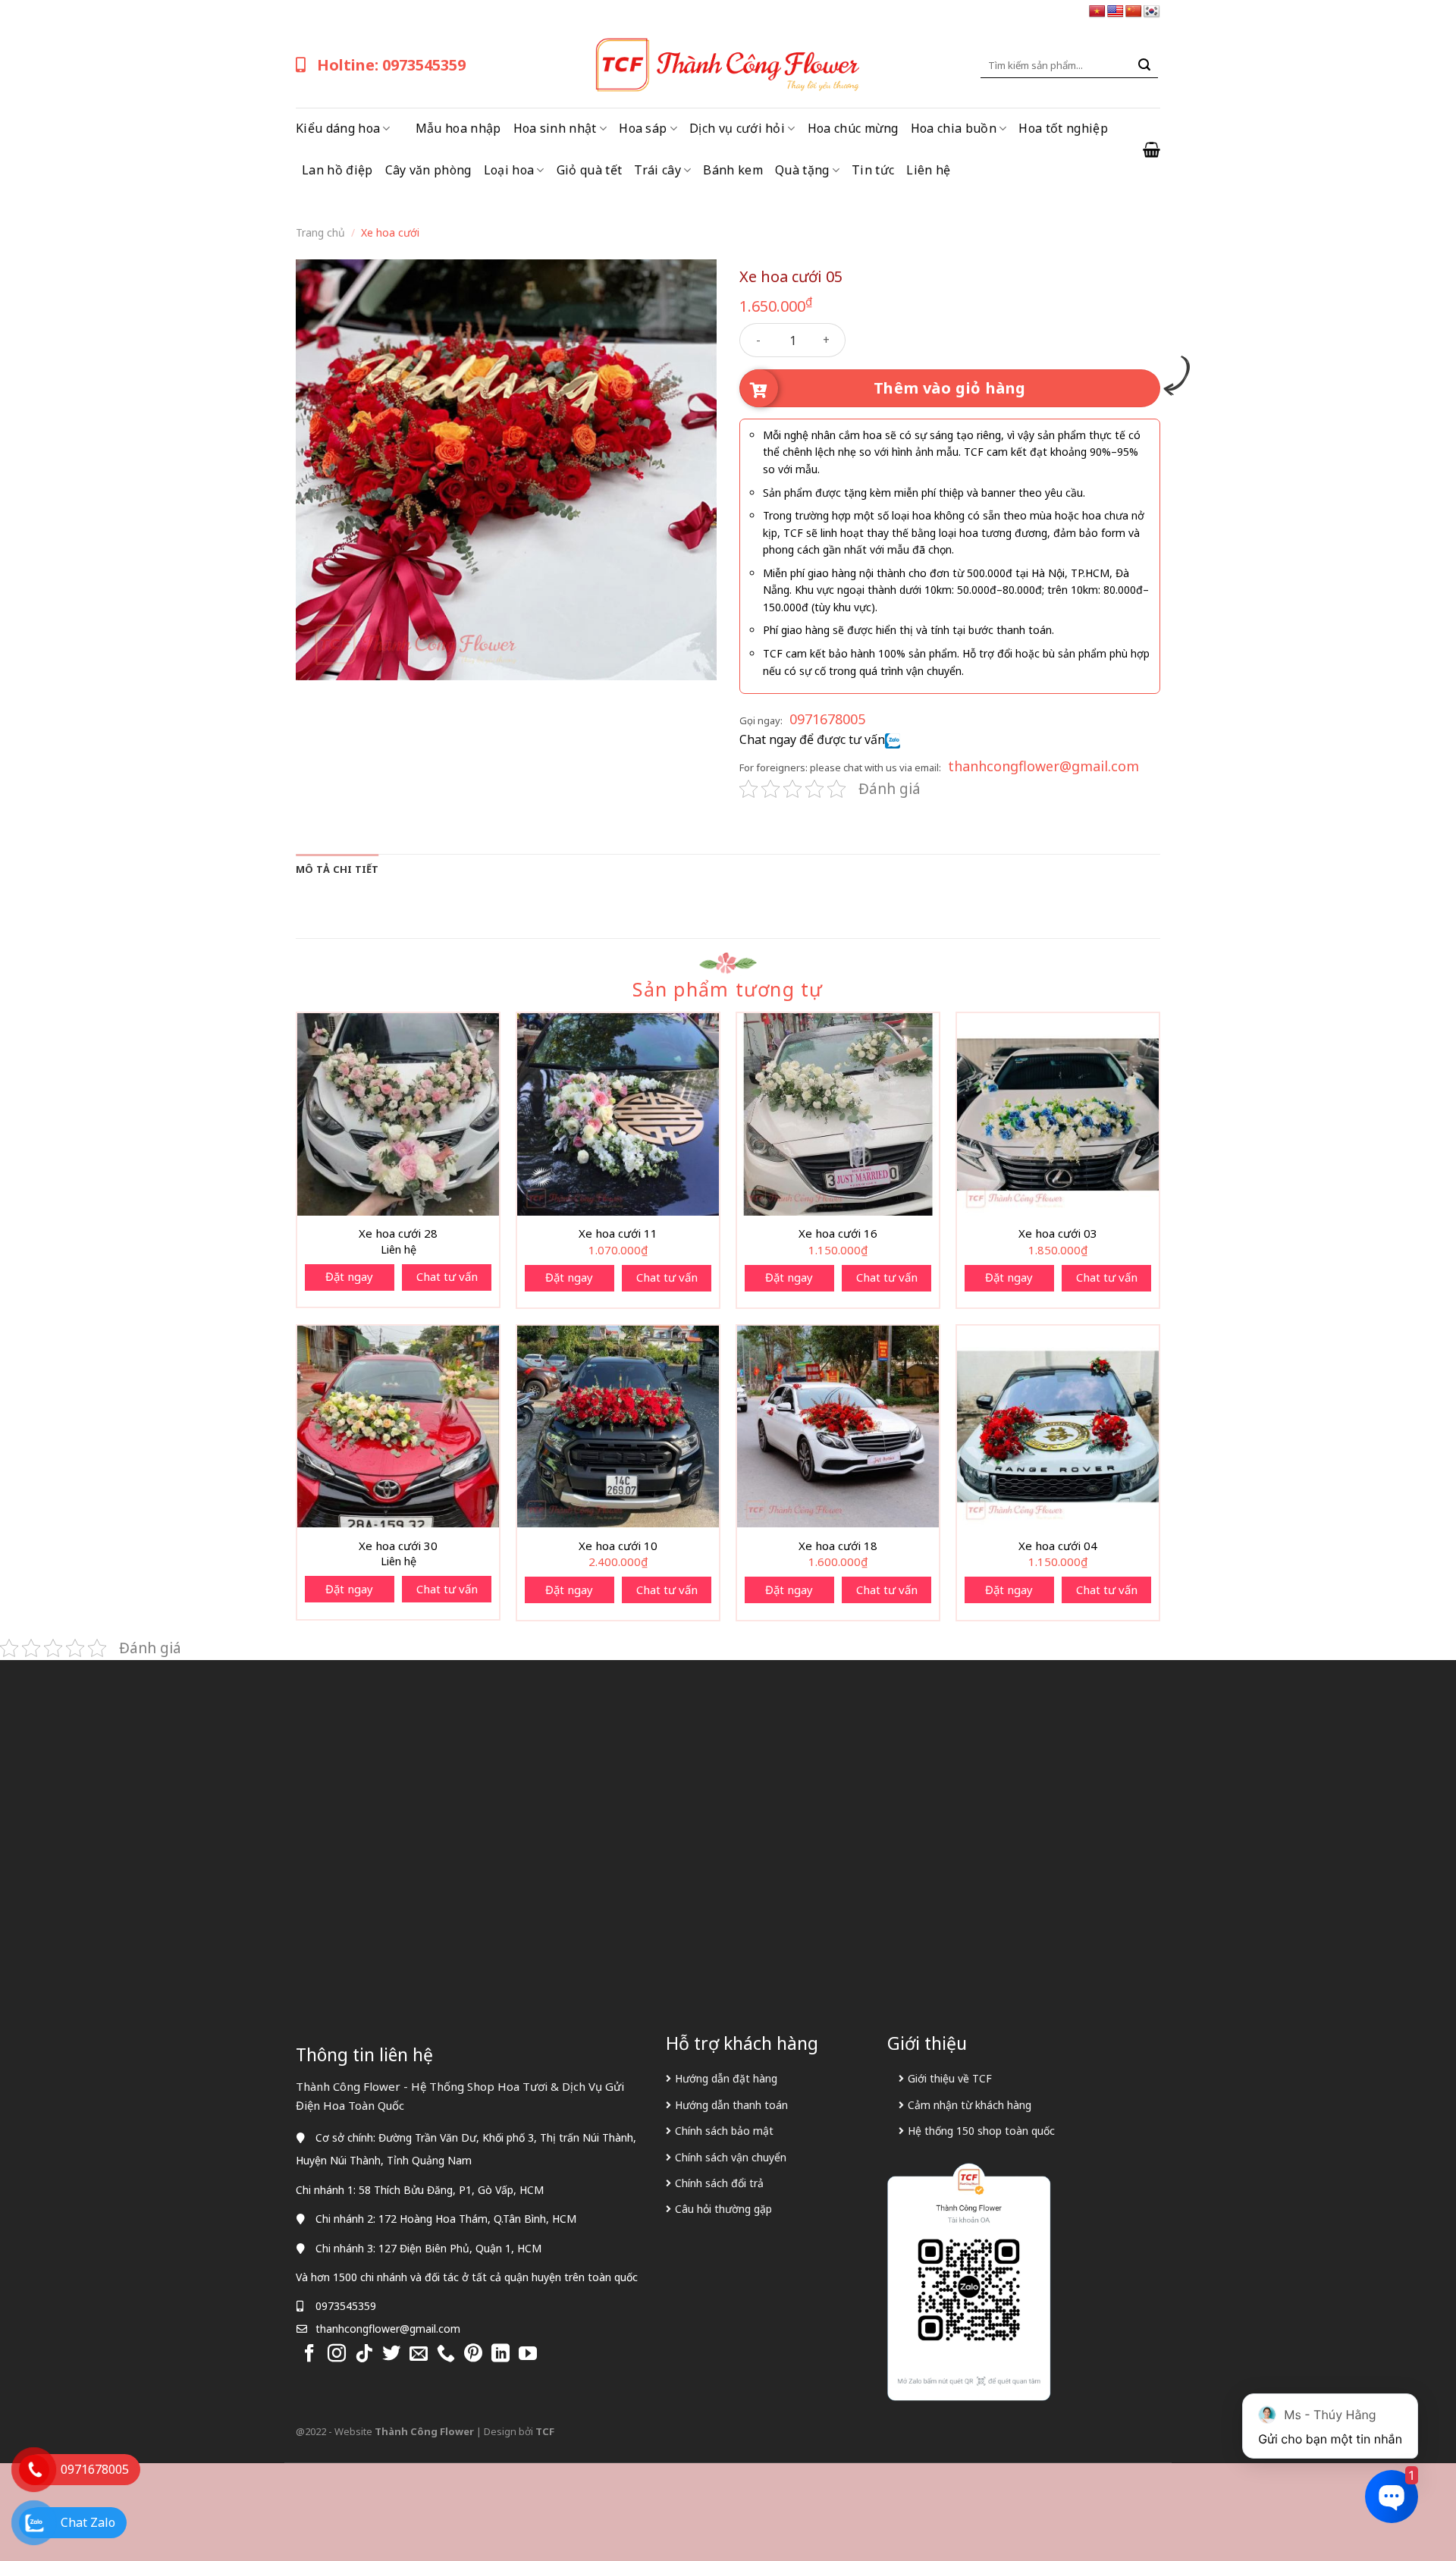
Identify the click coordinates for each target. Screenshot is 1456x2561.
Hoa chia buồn (954, 128)
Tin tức (873, 170)
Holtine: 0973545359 (391, 65)
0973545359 (346, 2306)
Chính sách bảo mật (724, 2131)
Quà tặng (802, 170)
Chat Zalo (88, 2522)
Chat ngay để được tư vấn (812, 739)
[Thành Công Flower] (728, 65)
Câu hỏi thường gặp (723, 2209)
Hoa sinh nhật (555, 128)
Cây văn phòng (428, 170)
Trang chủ (320, 232)
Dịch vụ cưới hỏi (737, 128)
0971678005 (827, 719)
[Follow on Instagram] (337, 2354)
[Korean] (1152, 12)
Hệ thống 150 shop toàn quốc (981, 2131)
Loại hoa (509, 170)
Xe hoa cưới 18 (838, 1546)
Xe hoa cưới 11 (618, 1233)
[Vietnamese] (1097, 12)
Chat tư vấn (447, 1276)
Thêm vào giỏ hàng (950, 388)
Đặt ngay (349, 1276)
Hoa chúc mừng (853, 128)
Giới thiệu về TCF (950, 2078)
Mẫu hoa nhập (458, 128)
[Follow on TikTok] (364, 2354)
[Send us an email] (419, 2354)
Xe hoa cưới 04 (1058, 1546)
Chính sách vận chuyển (731, 2157)
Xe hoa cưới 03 (1058, 1233)
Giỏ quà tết (590, 170)
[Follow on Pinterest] (473, 2354)
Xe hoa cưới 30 (398, 1546)
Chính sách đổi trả (719, 2183)
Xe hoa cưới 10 (618, 1546)
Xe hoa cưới (390, 232)
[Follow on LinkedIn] (500, 2354)
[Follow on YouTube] (528, 2354)
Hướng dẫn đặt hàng (726, 2078)
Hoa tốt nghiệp (1063, 128)
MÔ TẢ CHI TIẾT (337, 869)
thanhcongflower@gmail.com (1043, 766)
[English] (1116, 12)
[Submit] (1144, 65)
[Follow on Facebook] (309, 2354)
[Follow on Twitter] (391, 2354)
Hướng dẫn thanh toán (731, 2105)
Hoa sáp (643, 128)
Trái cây (657, 170)
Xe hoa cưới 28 (398, 1233)
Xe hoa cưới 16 (838, 1233)
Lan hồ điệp (337, 170)
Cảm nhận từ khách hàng (970, 2105)
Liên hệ (928, 170)
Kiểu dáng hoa (338, 128)
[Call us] (446, 2354)
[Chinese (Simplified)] (1134, 12)
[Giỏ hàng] (1152, 149)
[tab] (337, 869)
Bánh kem (733, 170)
